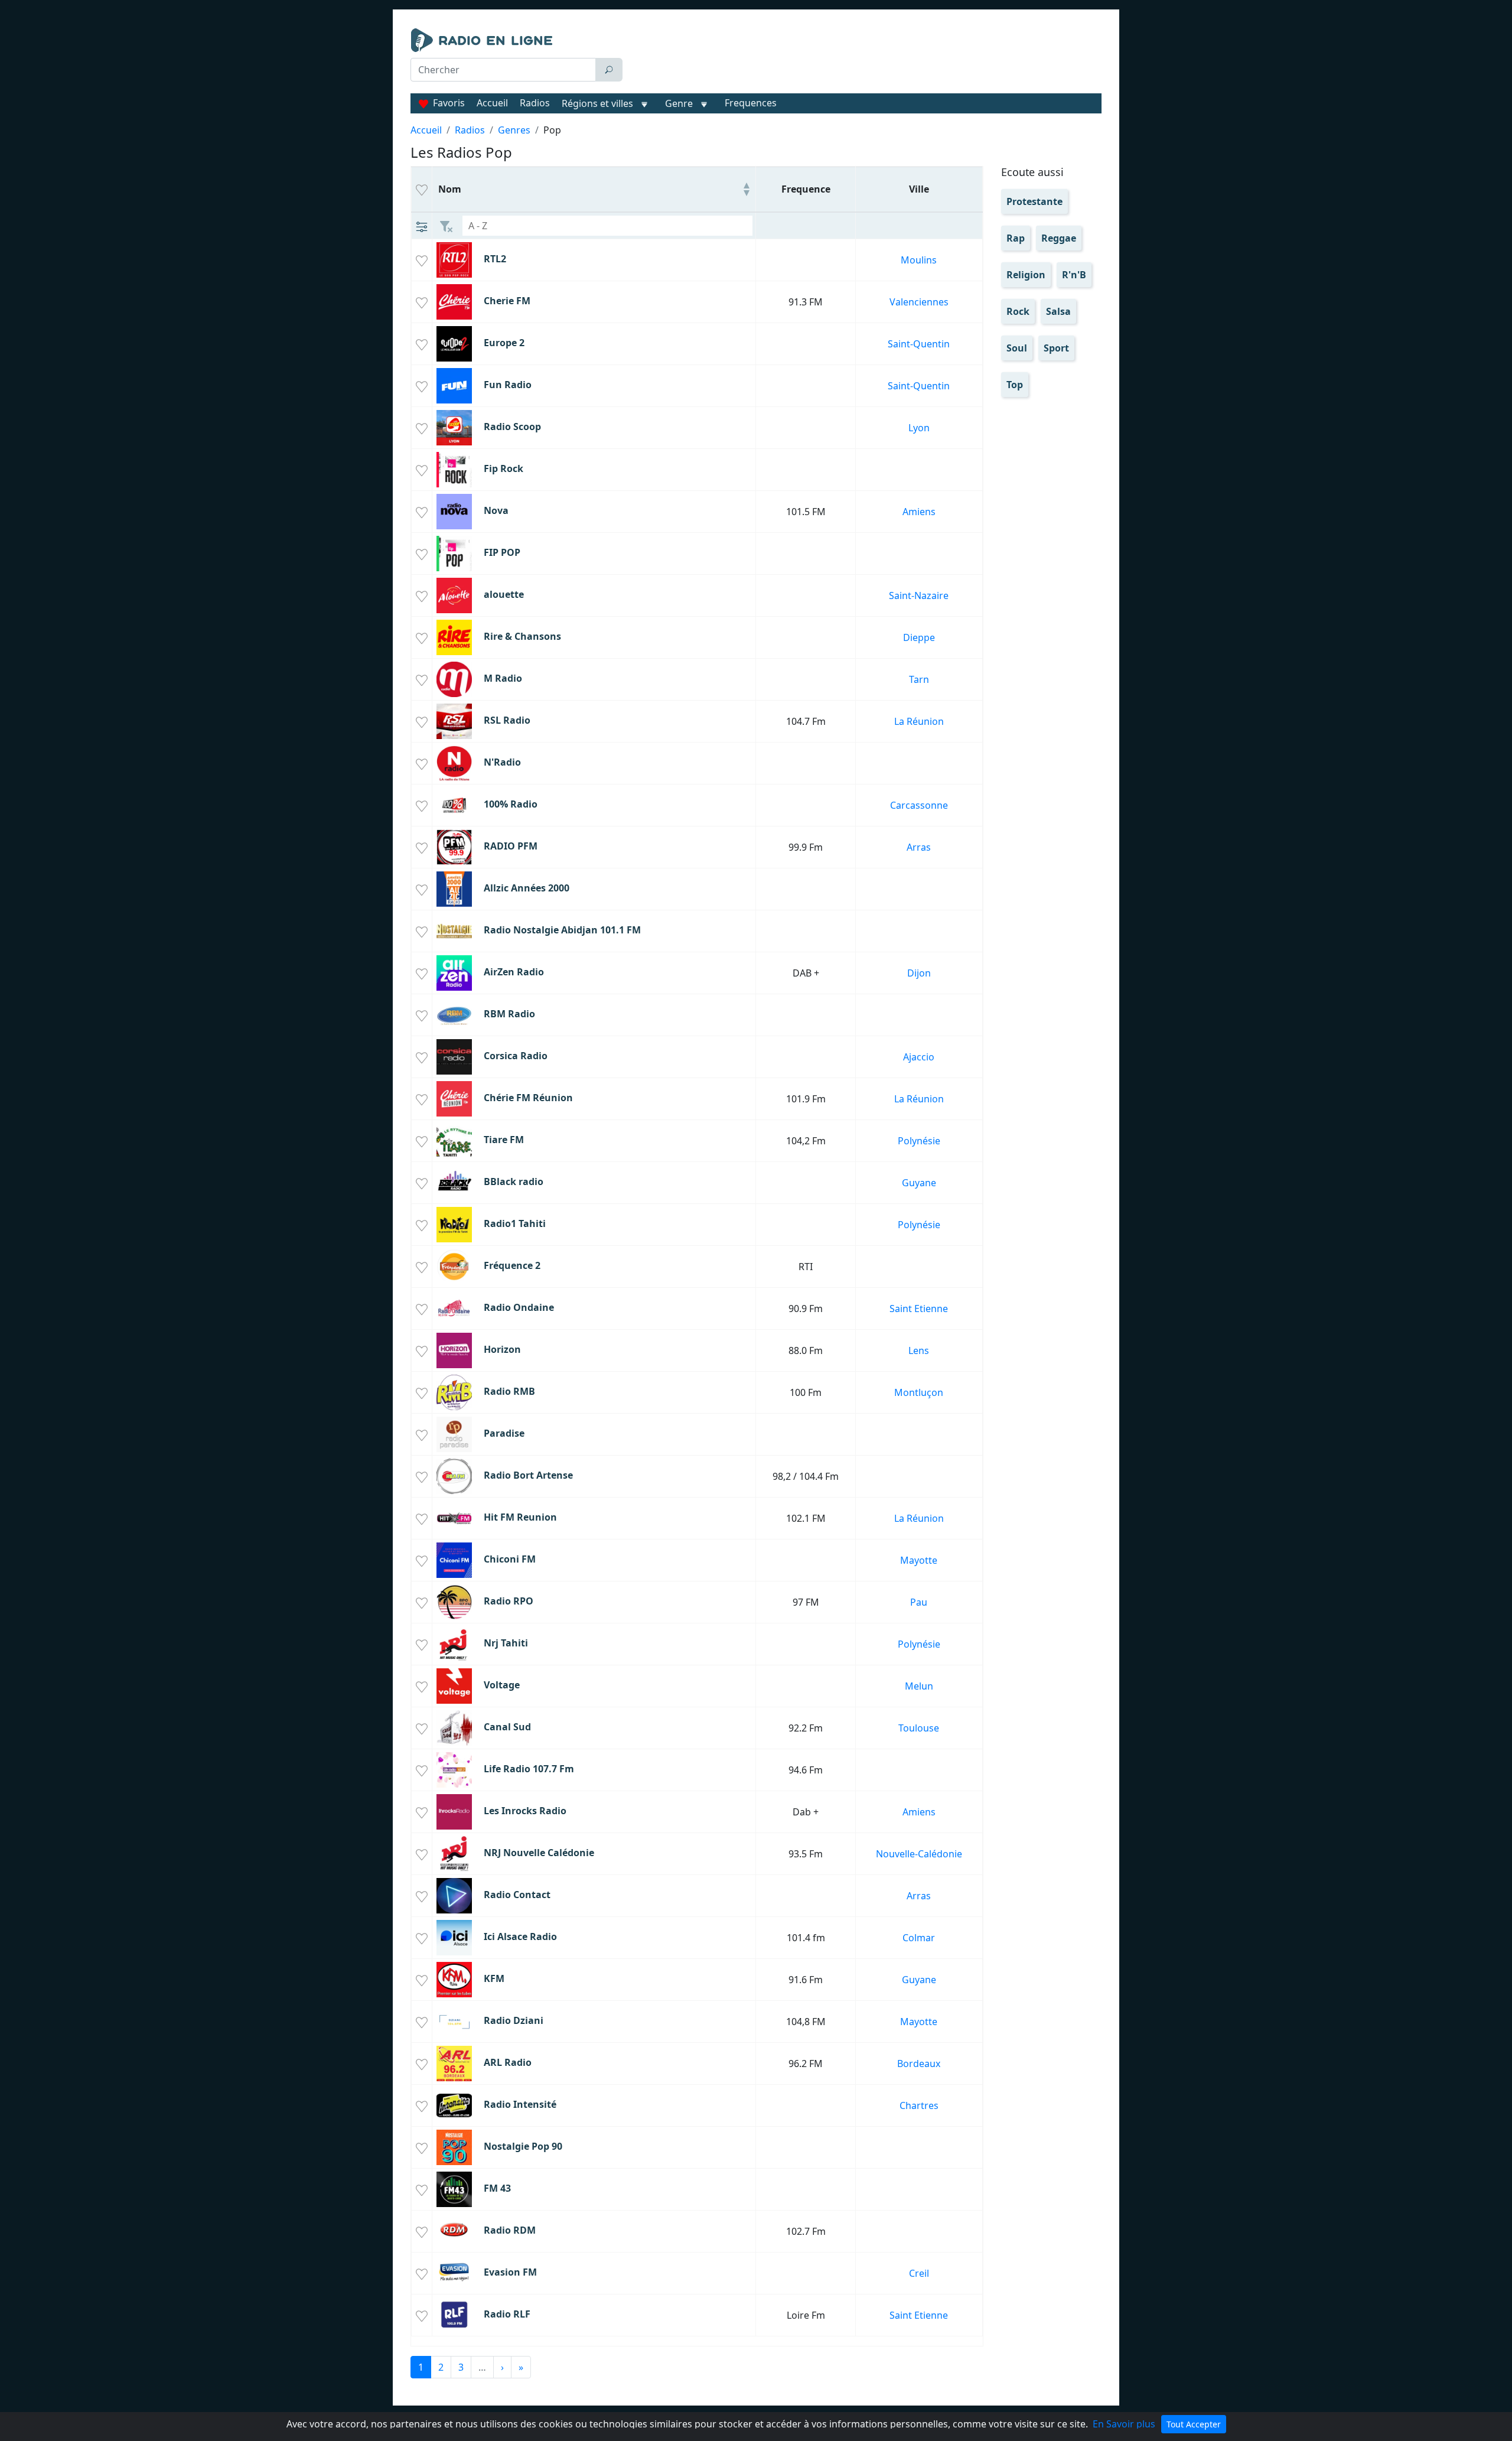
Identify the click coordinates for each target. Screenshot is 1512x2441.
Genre (679, 103)
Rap (1016, 238)
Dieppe (919, 637)
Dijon (919, 973)
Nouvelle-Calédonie (919, 1854)
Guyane (919, 1183)
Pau (919, 1602)
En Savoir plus (1124, 2424)
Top (1015, 385)
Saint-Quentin (919, 344)
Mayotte (919, 1560)
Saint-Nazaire (919, 595)
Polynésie (919, 1141)
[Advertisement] (865, 58)
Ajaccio (919, 1057)
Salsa (1058, 311)
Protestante (1034, 201)
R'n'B (1074, 275)
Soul (1017, 348)
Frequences (751, 103)
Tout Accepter (1194, 2424)
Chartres (919, 2105)
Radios (535, 103)
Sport (1056, 348)
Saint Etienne (919, 1309)
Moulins (919, 260)
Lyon (919, 428)
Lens (919, 1350)
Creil (919, 2273)
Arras (919, 847)
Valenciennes (919, 302)
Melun (919, 1686)
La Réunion (919, 721)
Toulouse (919, 1728)
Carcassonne (919, 805)
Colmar (919, 1938)
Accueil (492, 103)
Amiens (919, 512)
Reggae (1059, 238)
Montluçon (919, 1392)
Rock (1018, 311)
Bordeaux (919, 2064)
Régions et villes (597, 103)
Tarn (919, 679)
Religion (1026, 275)
